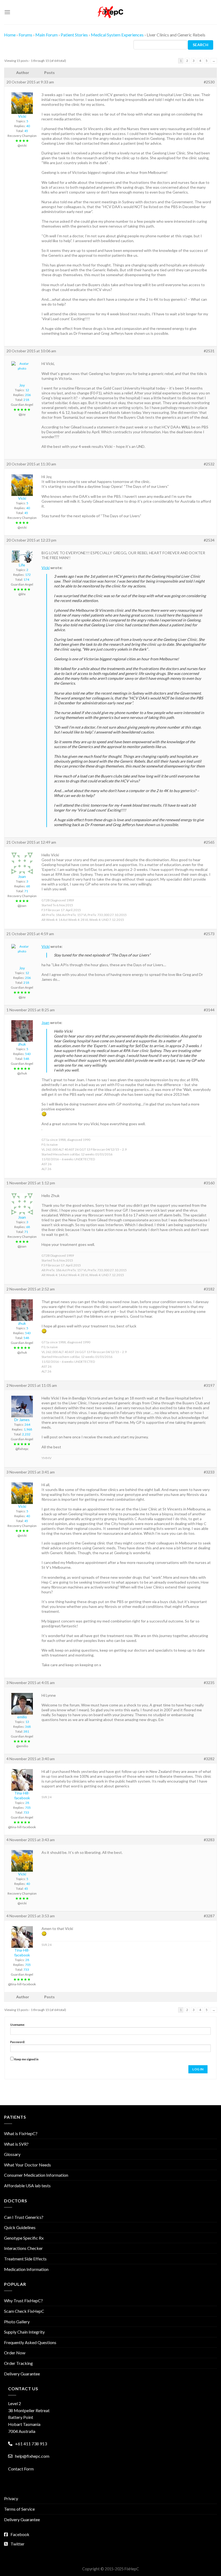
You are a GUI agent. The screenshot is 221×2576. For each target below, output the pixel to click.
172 (28, 575)
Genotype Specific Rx (24, 2238)
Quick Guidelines (20, 2227)
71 (26, 891)
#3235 (209, 1683)
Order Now (15, 2353)
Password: (18, 2042)
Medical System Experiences (117, 35)
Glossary (12, 2154)
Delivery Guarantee (22, 2374)
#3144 (209, 1010)
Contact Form (21, 2469)
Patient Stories (74, 35)
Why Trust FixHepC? (23, 2301)
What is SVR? (16, 2144)
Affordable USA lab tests (27, 2185)
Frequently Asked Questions (30, 2342)
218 (26, 400)
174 (26, 579)
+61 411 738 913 (31, 2444)
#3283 (209, 1840)
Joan (45, 1022)
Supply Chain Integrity (24, 2332)
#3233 (209, 1472)
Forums (25, 35)
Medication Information (26, 2269)
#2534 (209, 540)
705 (28, 1808)
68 (28, 886)
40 (28, 126)
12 (27, 390)
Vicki (46, 568)
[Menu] (7, 12)
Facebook (20, 2534)
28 (27, 1803)
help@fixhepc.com (32, 2456)
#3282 (209, 1759)
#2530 (209, 82)
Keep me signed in (26, 2059)
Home (10, 35)
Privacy (11, 2498)
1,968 (28, 1429)
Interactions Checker (23, 2248)
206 (28, 395)
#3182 (209, 1289)
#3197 (209, 1385)
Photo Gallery (17, 2322)
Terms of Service (19, 2509)
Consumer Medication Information (36, 2175)
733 (26, 1812)
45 (26, 131)
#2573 (209, 934)
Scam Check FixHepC (24, 2311)
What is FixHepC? (21, 2133)
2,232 (26, 1434)
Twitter (18, 2544)
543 (28, 1054)
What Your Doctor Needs (27, 2165)
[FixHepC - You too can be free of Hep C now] (110, 12)
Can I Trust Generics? (24, 2217)
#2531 (209, 351)
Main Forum (46, 35)
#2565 (209, 842)
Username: (18, 2025)
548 (26, 1059)
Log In (198, 2069)
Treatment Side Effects (25, 2259)
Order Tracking (18, 2363)
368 (28, 1727)
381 (26, 1731)
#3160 (209, 1183)
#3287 (209, 1916)
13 (27, 1722)
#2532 (209, 464)
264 (27, 1424)
